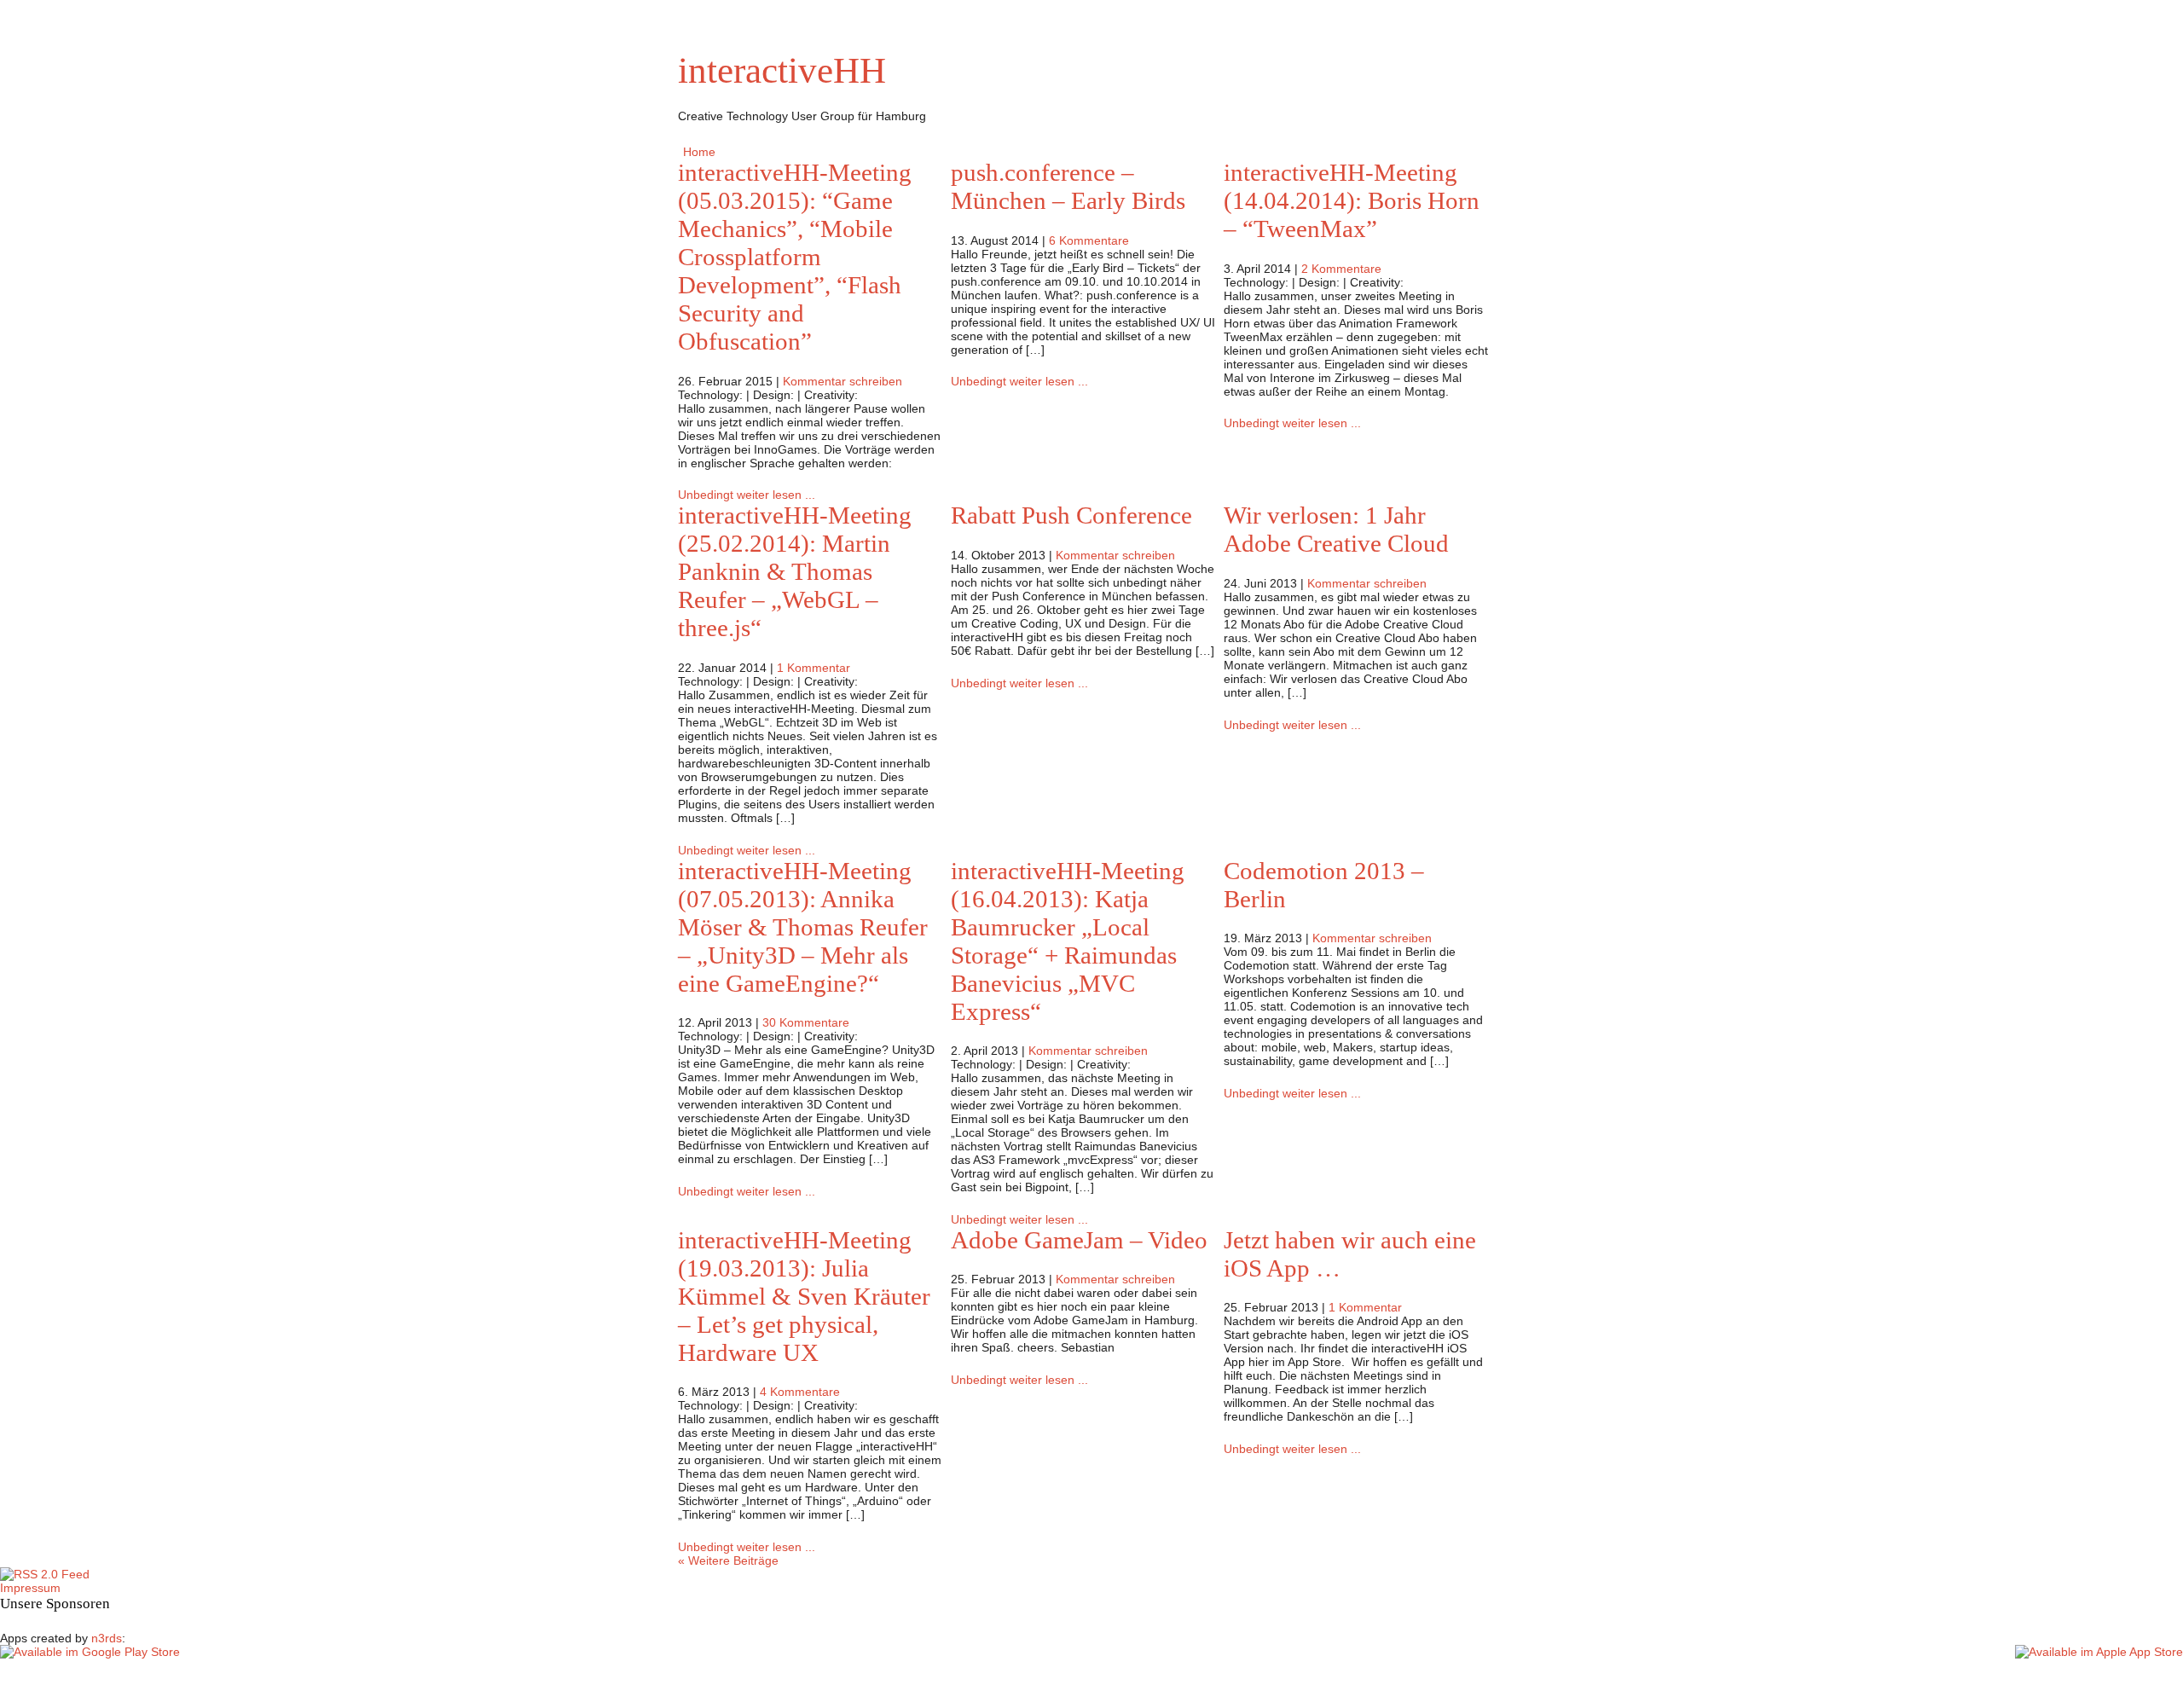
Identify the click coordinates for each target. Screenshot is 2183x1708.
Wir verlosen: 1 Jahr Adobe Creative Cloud (1336, 529)
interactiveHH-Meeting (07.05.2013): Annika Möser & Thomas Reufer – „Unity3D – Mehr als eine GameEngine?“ (803, 927)
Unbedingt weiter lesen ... (747, 495)
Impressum (30, 1588)
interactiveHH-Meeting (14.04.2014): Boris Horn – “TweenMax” (1352, 200)
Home (699, 152)
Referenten (841, 152)
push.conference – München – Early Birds (1068, 186)
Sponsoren (915, 152)
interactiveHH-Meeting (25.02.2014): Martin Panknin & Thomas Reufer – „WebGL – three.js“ (795, 571)
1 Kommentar (814, 668)
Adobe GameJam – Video (1079, 1240)
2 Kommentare (1341, 269)
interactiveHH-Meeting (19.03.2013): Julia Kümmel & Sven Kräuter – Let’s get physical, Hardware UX (804, 1296)
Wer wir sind (763, 152)
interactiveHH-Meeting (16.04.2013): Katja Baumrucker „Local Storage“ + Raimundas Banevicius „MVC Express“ (1068, 941)
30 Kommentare (806, 1022)
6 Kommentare (1089, 240)
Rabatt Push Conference (1071, 515)
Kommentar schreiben (843, 381)
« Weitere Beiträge (728, 1560)
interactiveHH (782, 70)
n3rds (107, 1638)
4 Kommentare (800, 1392)
